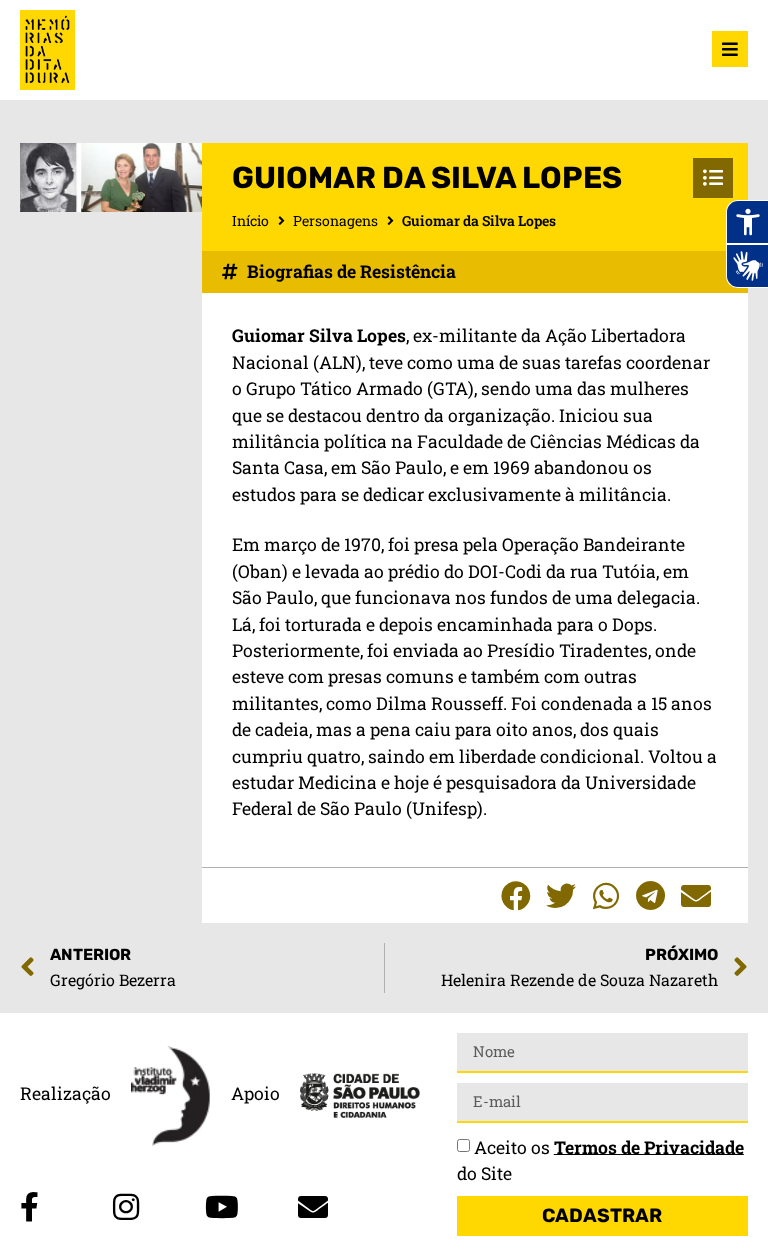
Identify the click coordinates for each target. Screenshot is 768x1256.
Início (250, 220)
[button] (515, 895)
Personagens (335, 220)
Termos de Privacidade (649, 1146)
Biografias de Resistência (351, 271)
